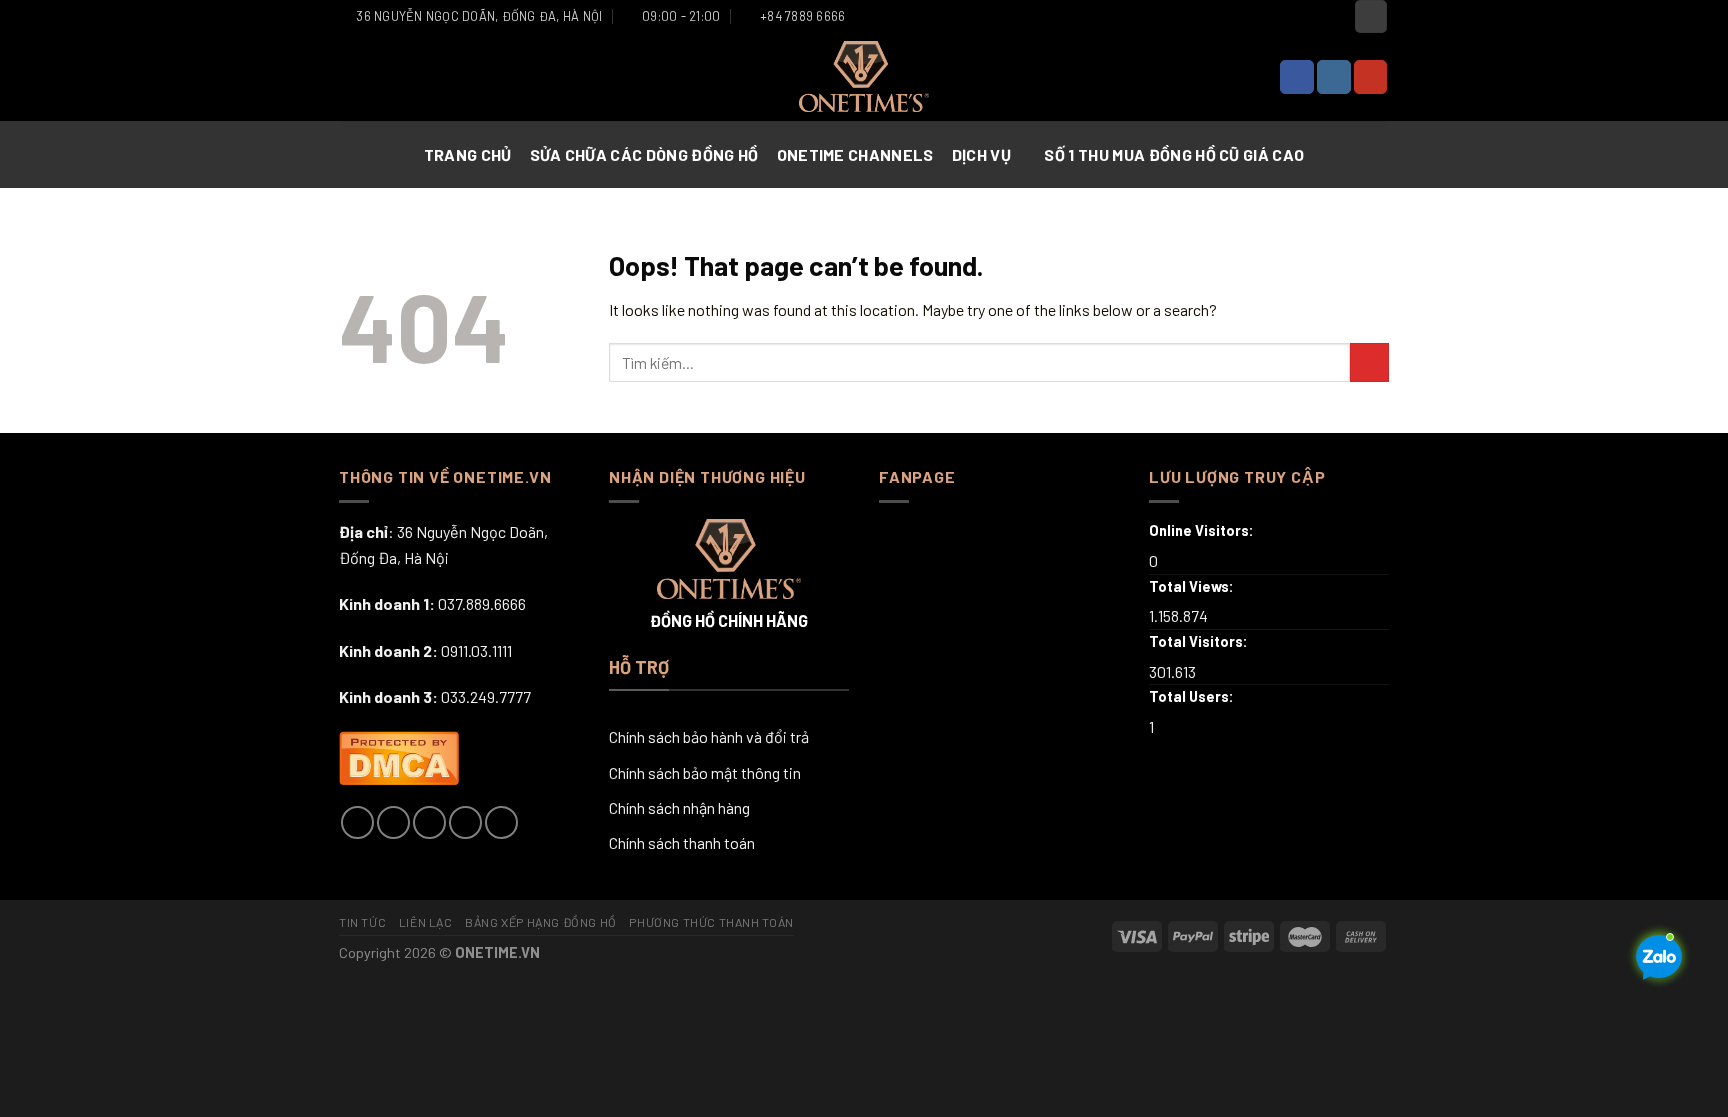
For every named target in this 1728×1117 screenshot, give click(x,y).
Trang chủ (468, 154)
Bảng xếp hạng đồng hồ (541, 922)
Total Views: (1193, 586)
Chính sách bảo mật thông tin (705, 772)
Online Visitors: (1203, 530)
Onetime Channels (855, 154)
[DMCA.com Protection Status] (399, 755)
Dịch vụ (981, 154)
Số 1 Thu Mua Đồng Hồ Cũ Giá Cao (1174, 154)
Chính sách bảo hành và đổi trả (709, 736)
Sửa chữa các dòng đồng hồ (644, 154)
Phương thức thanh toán (711, 922)
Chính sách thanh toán (682, 842)
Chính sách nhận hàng (679, 807)
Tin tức (362, 922)
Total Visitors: (1200, 641)
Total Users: (1193, 696)
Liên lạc (426, 922)
